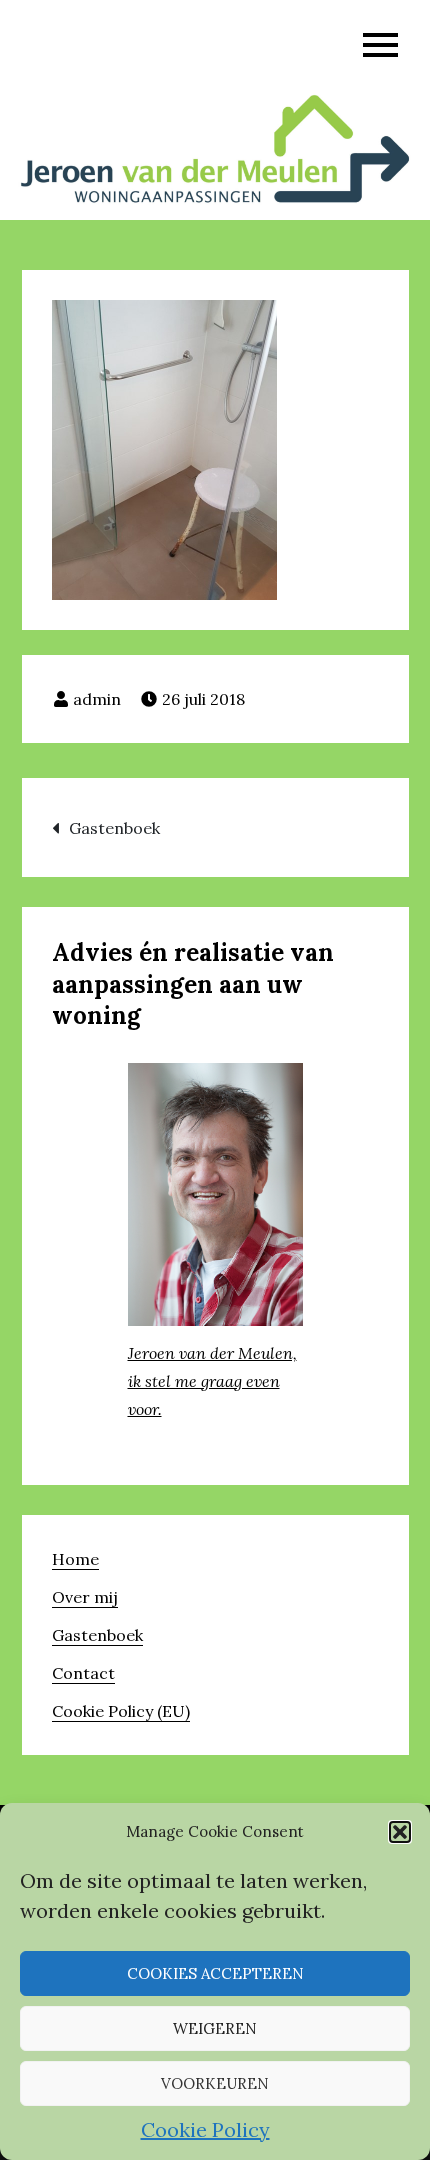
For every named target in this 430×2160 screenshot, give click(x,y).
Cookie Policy (205, 2129)
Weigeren (215, 2028)
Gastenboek (114, 828)
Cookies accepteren (215, 1973)
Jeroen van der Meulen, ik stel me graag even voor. (212, 1381)
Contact (83, 1673)
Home (75, 1559)
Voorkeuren (215, 2083)
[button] (400, 1832)
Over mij (85, 1597)
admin (97, 699)
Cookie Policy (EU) (121, 1711)
